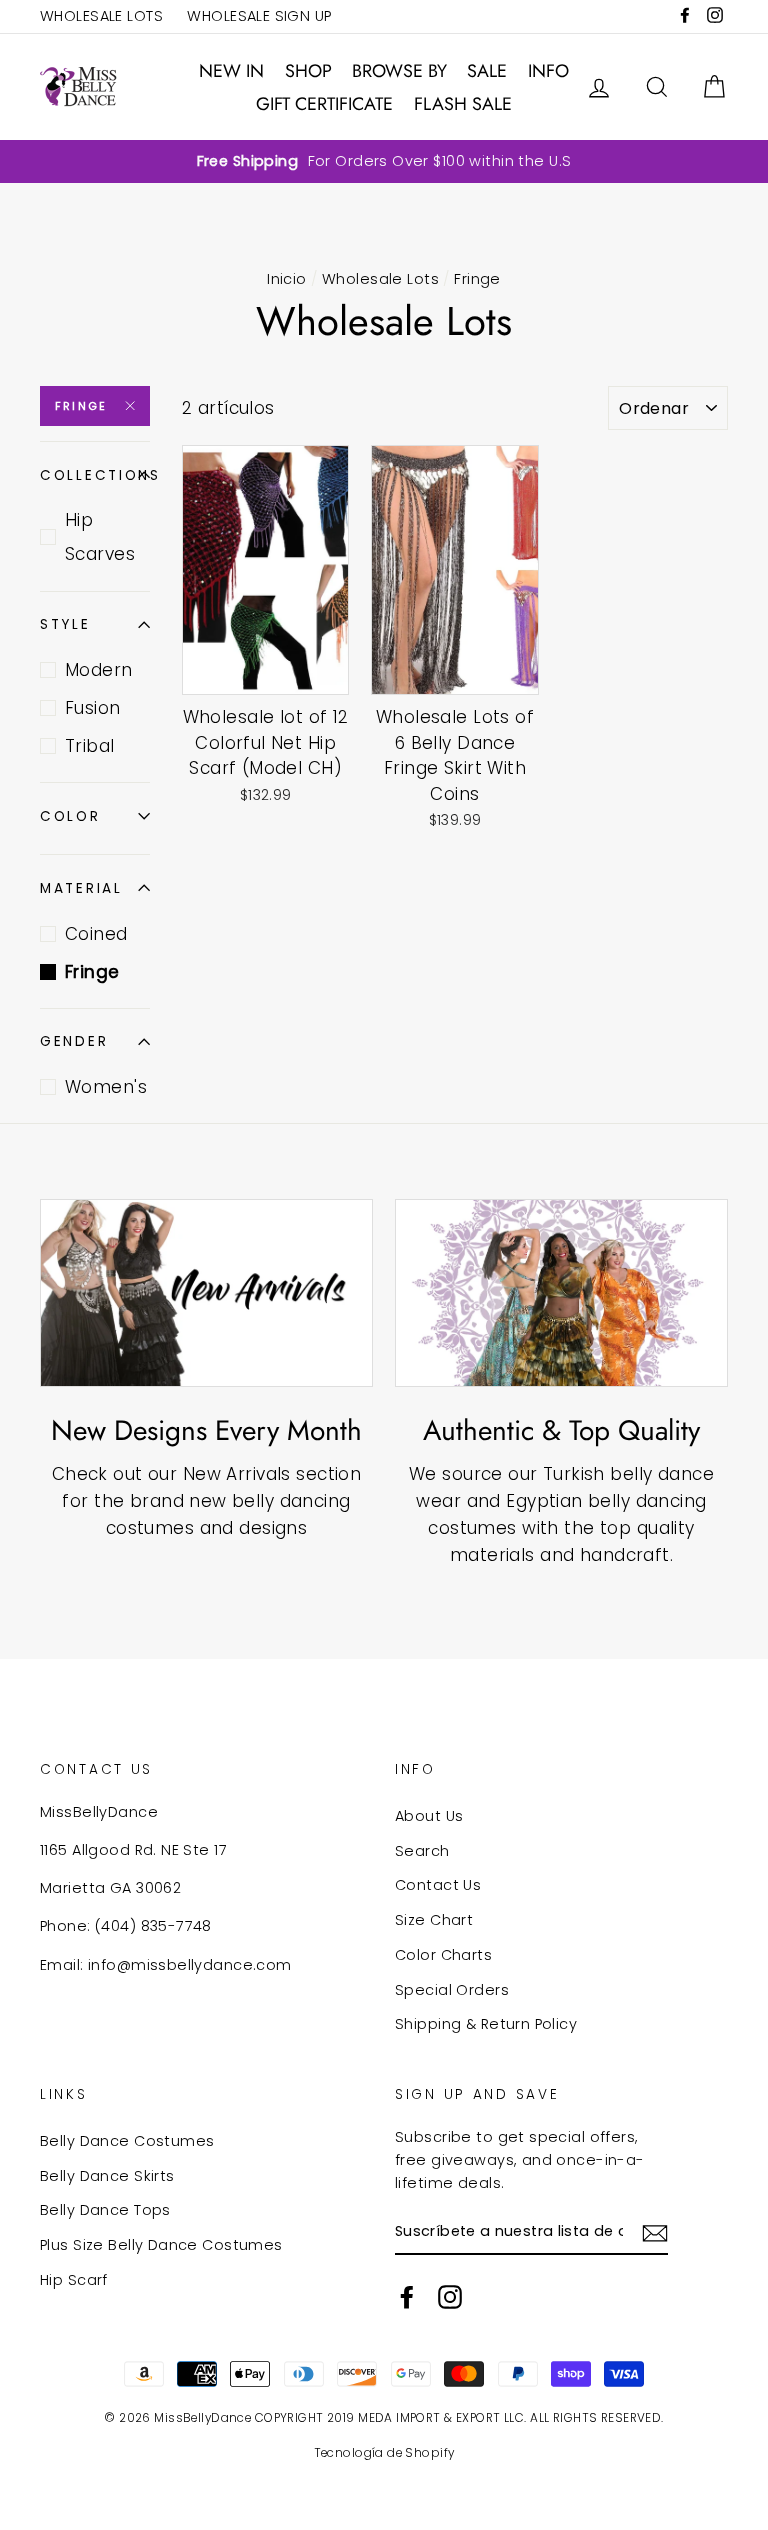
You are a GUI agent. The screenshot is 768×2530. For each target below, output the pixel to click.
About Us (429, 1816)
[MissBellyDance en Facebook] (407, 2297)
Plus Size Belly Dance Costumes (161, 2245)
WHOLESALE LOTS (101, 16)
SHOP (308, 71)
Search (422, 1851)
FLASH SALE (463, 104)
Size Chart (434, 1920)
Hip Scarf (74, 2280)
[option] (384, 161)
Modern (99, 670)
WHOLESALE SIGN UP (259, 16)
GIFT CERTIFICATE (324, 104)
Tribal (90, 746)
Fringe (81, 406)
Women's (106, 1087)
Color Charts (443, 1955)
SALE (487, 71)
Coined (96, 934)
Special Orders (452, 1990)
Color (70, 816)
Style (65, 624)
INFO (548, 71)
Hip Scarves (100, 537)
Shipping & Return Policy (486, 2024)
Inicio (287, 279)
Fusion (93, 708)
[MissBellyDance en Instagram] (450, 2297)
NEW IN (231, 71)
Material (81, 888)
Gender (74, 1041)
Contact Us (438, 1885)
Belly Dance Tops (105, 2210)
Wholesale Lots (380, 279)
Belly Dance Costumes (127, 2141)
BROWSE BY (399, 71)
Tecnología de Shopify (384, 2453)
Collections (95, 475)
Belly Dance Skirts (107, 2176)
